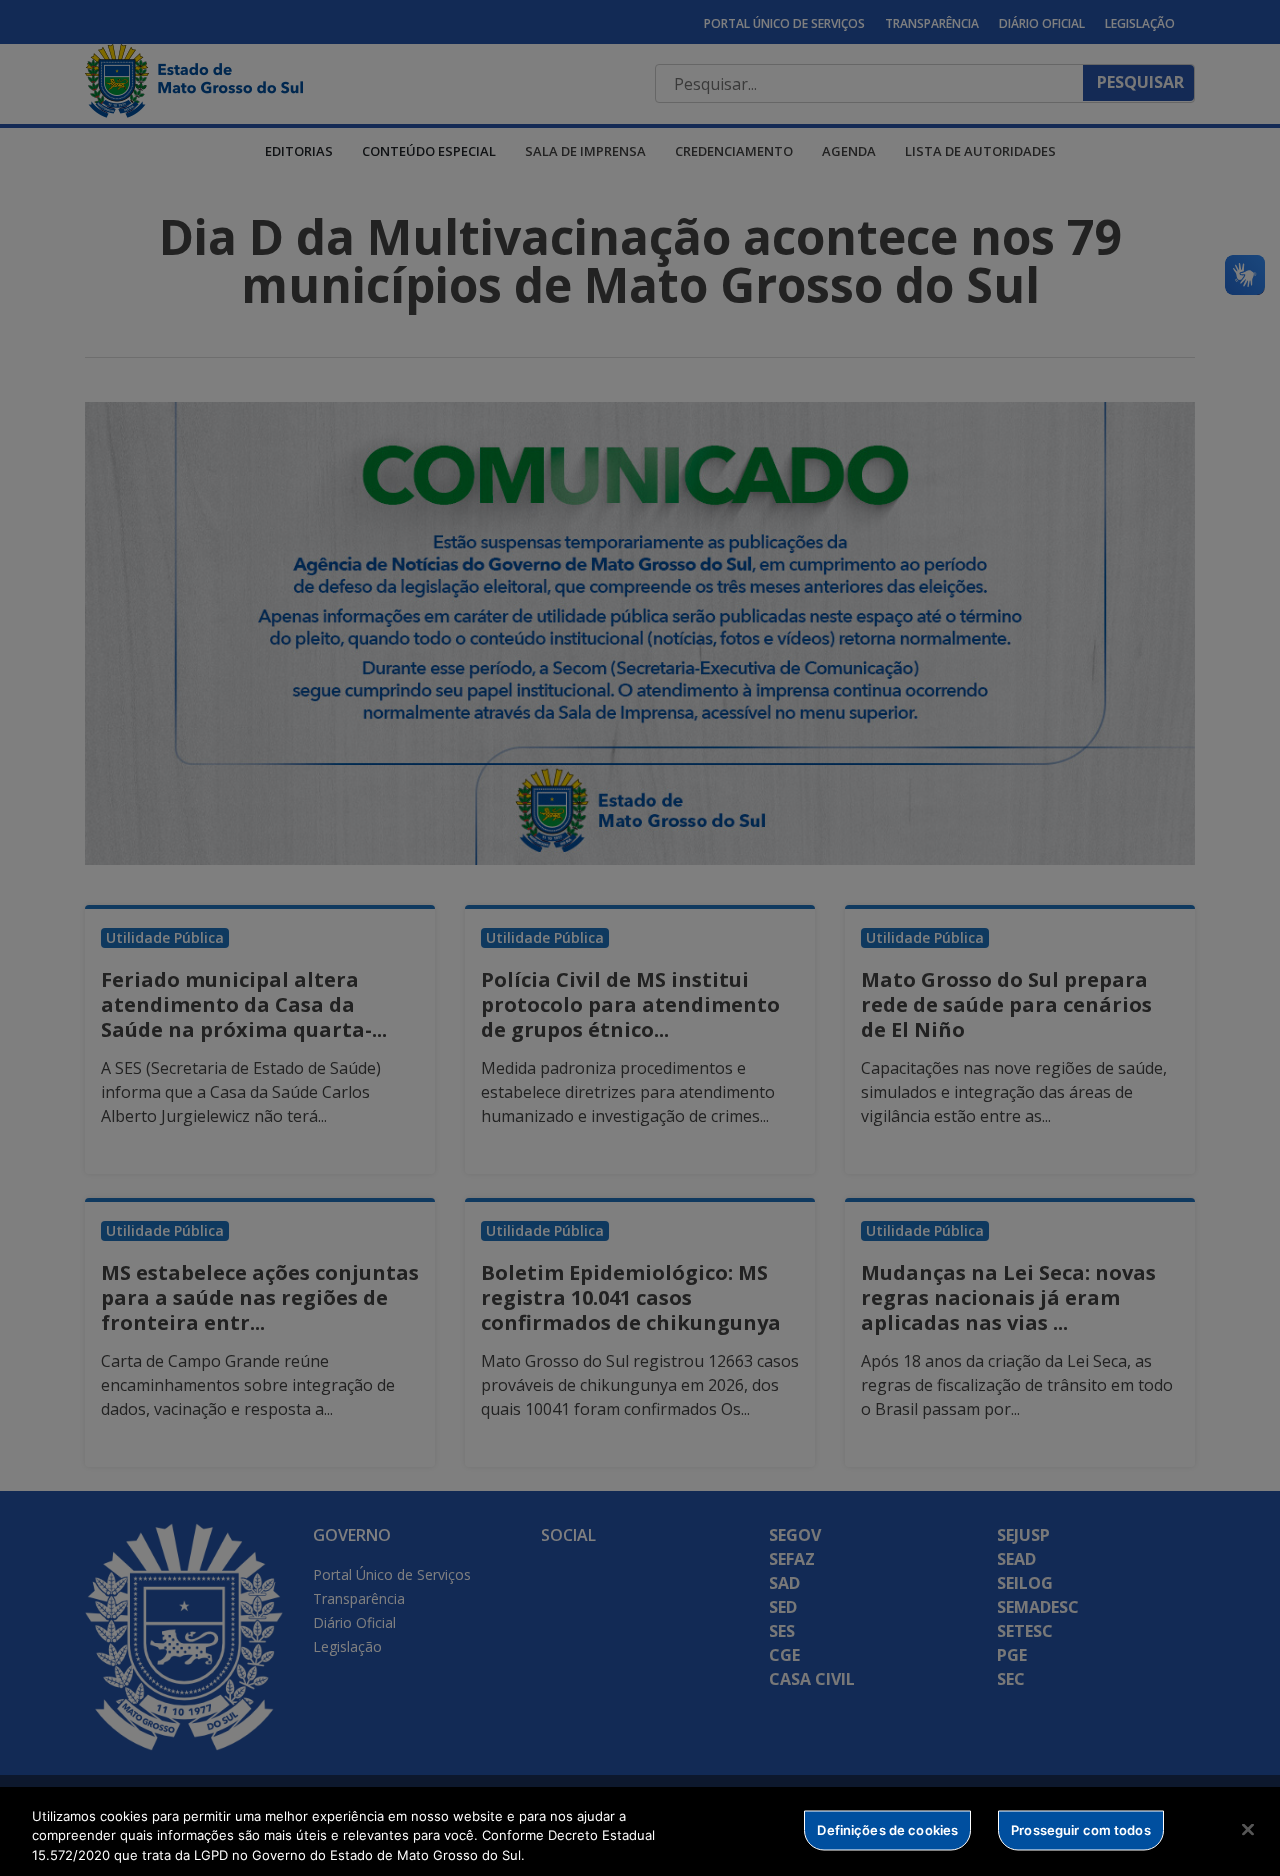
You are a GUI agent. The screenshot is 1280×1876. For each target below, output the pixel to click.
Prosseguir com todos (1081, 1829)
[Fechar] (1248, 1829)
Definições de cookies (887, 1829)
